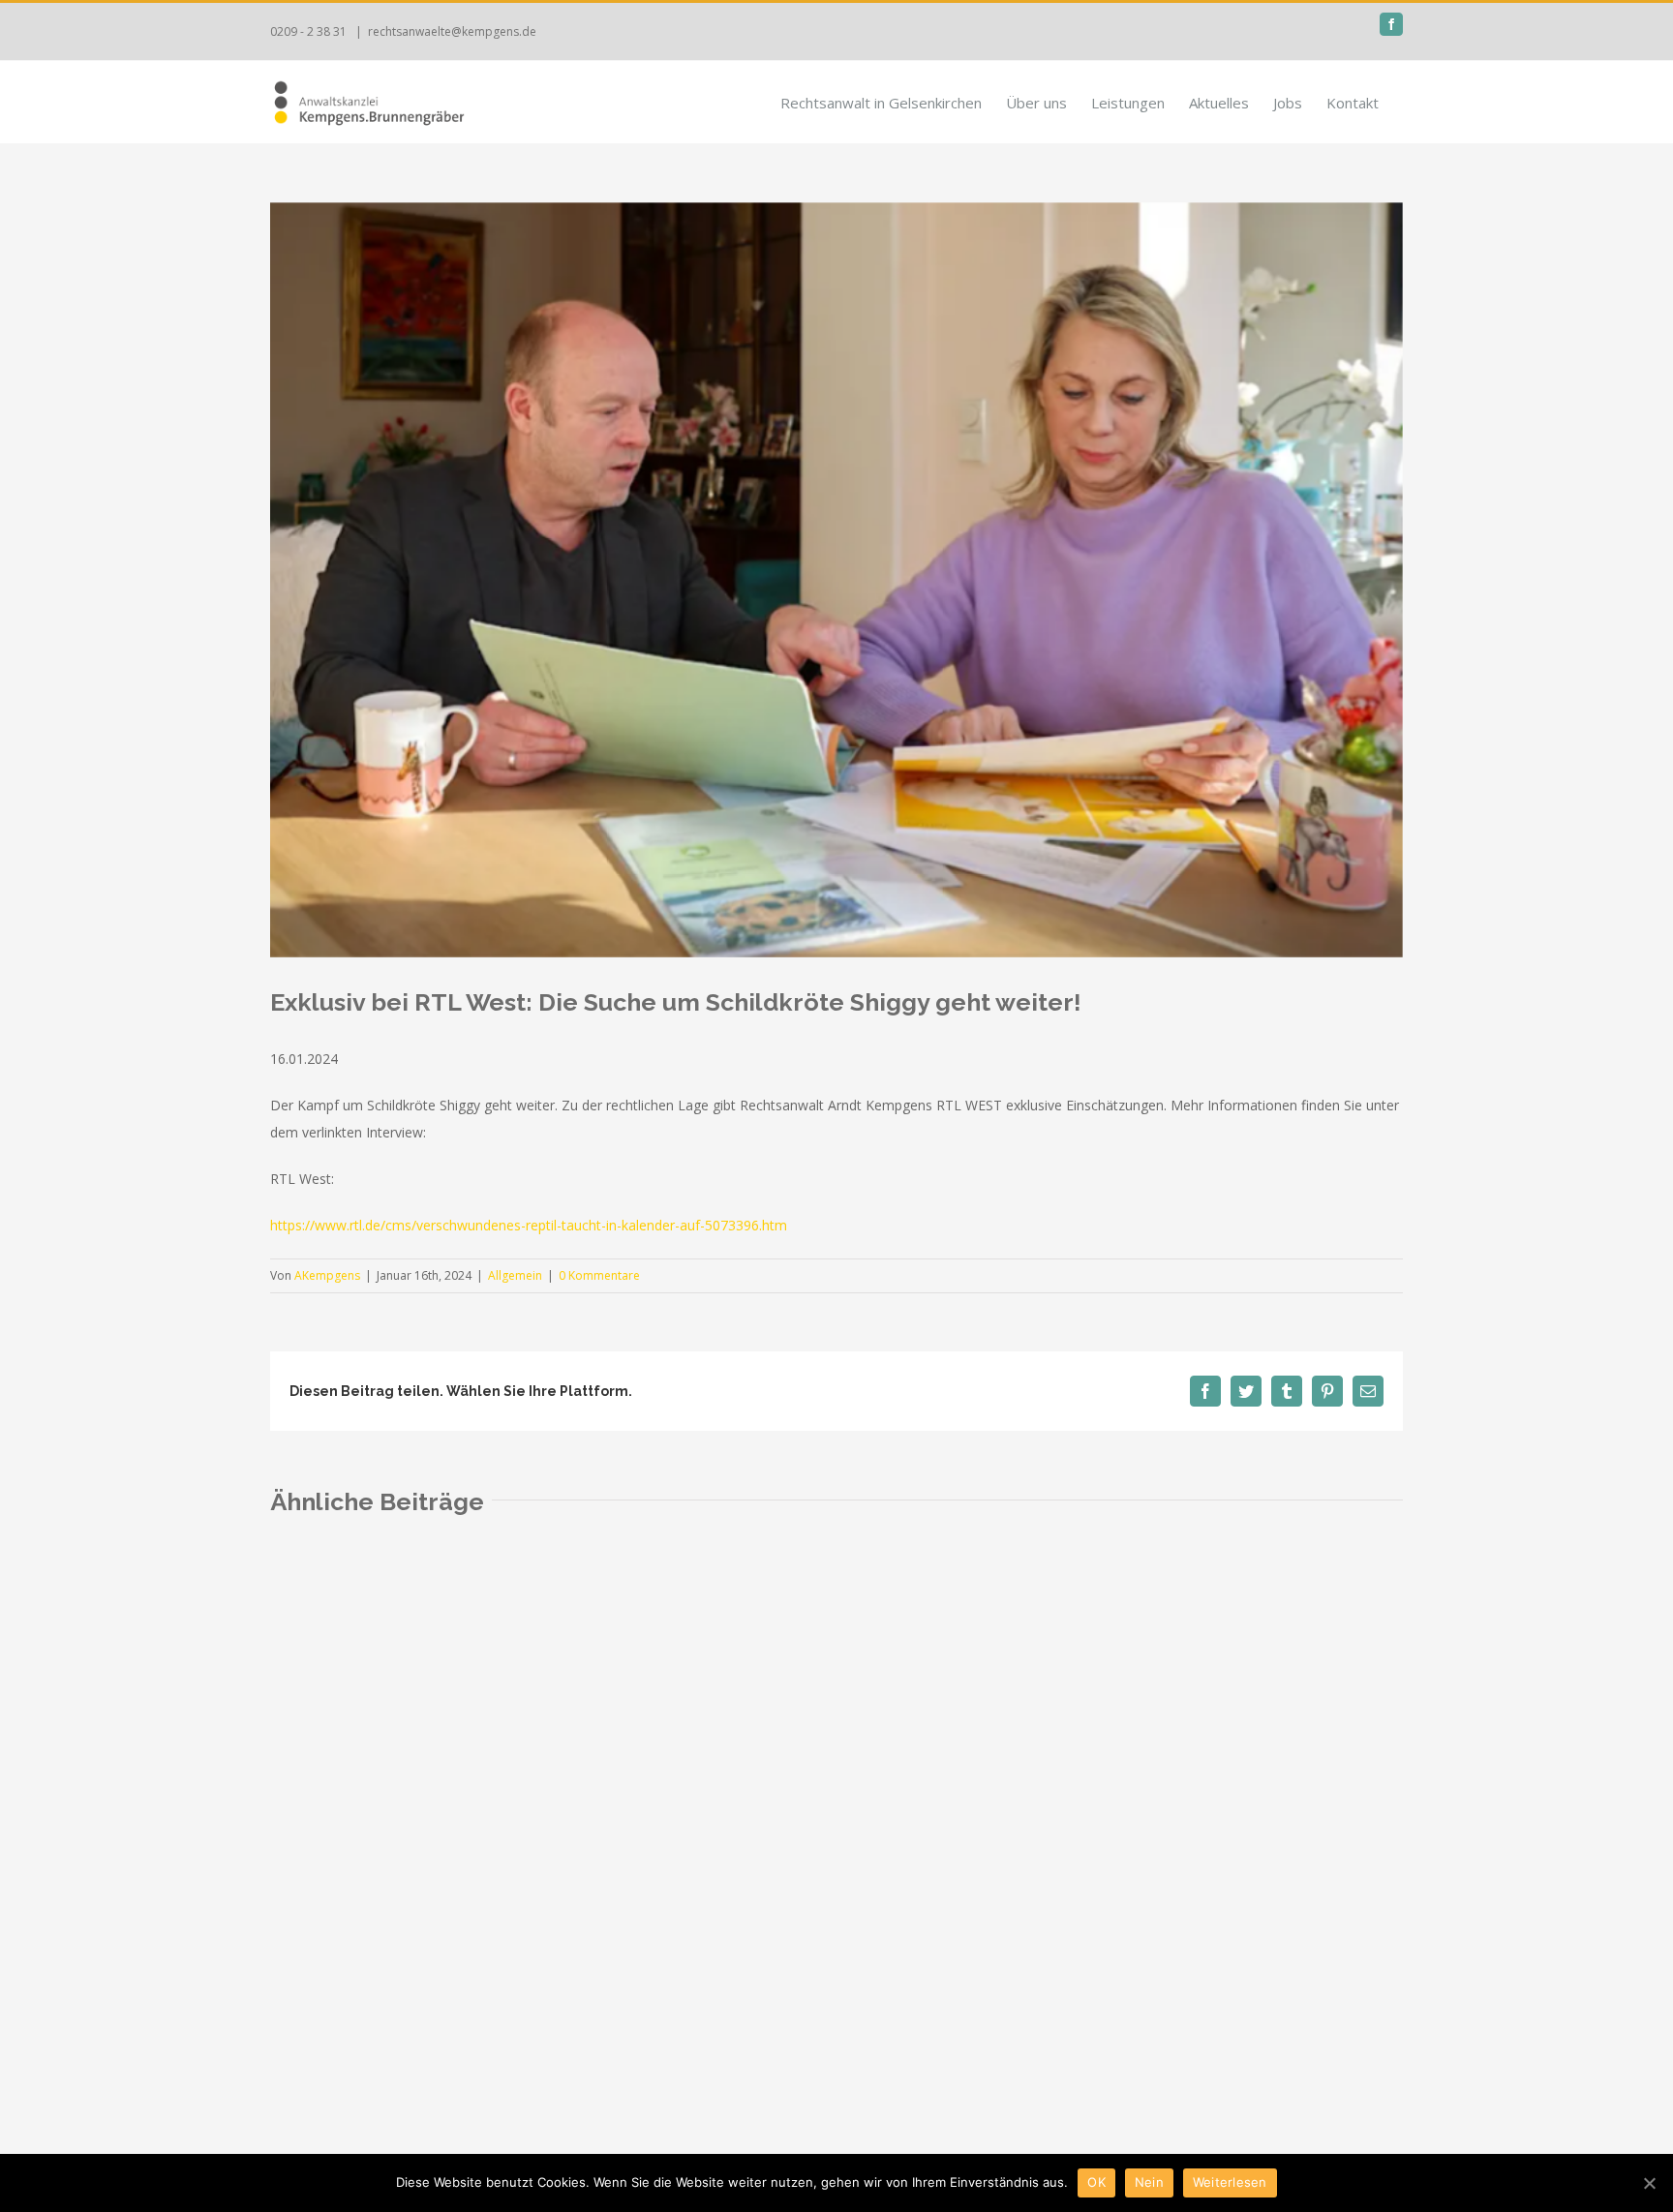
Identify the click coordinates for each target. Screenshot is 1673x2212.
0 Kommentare (599, 1275)
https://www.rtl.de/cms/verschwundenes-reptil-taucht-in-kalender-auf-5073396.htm (529, 1225)
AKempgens (327, 1275)
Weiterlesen (1230, 2182)
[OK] (1649, 2183)
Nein (1149, 2182)
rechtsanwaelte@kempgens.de (452, 31)
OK (1096, 2182)
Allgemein (515, 1275)
